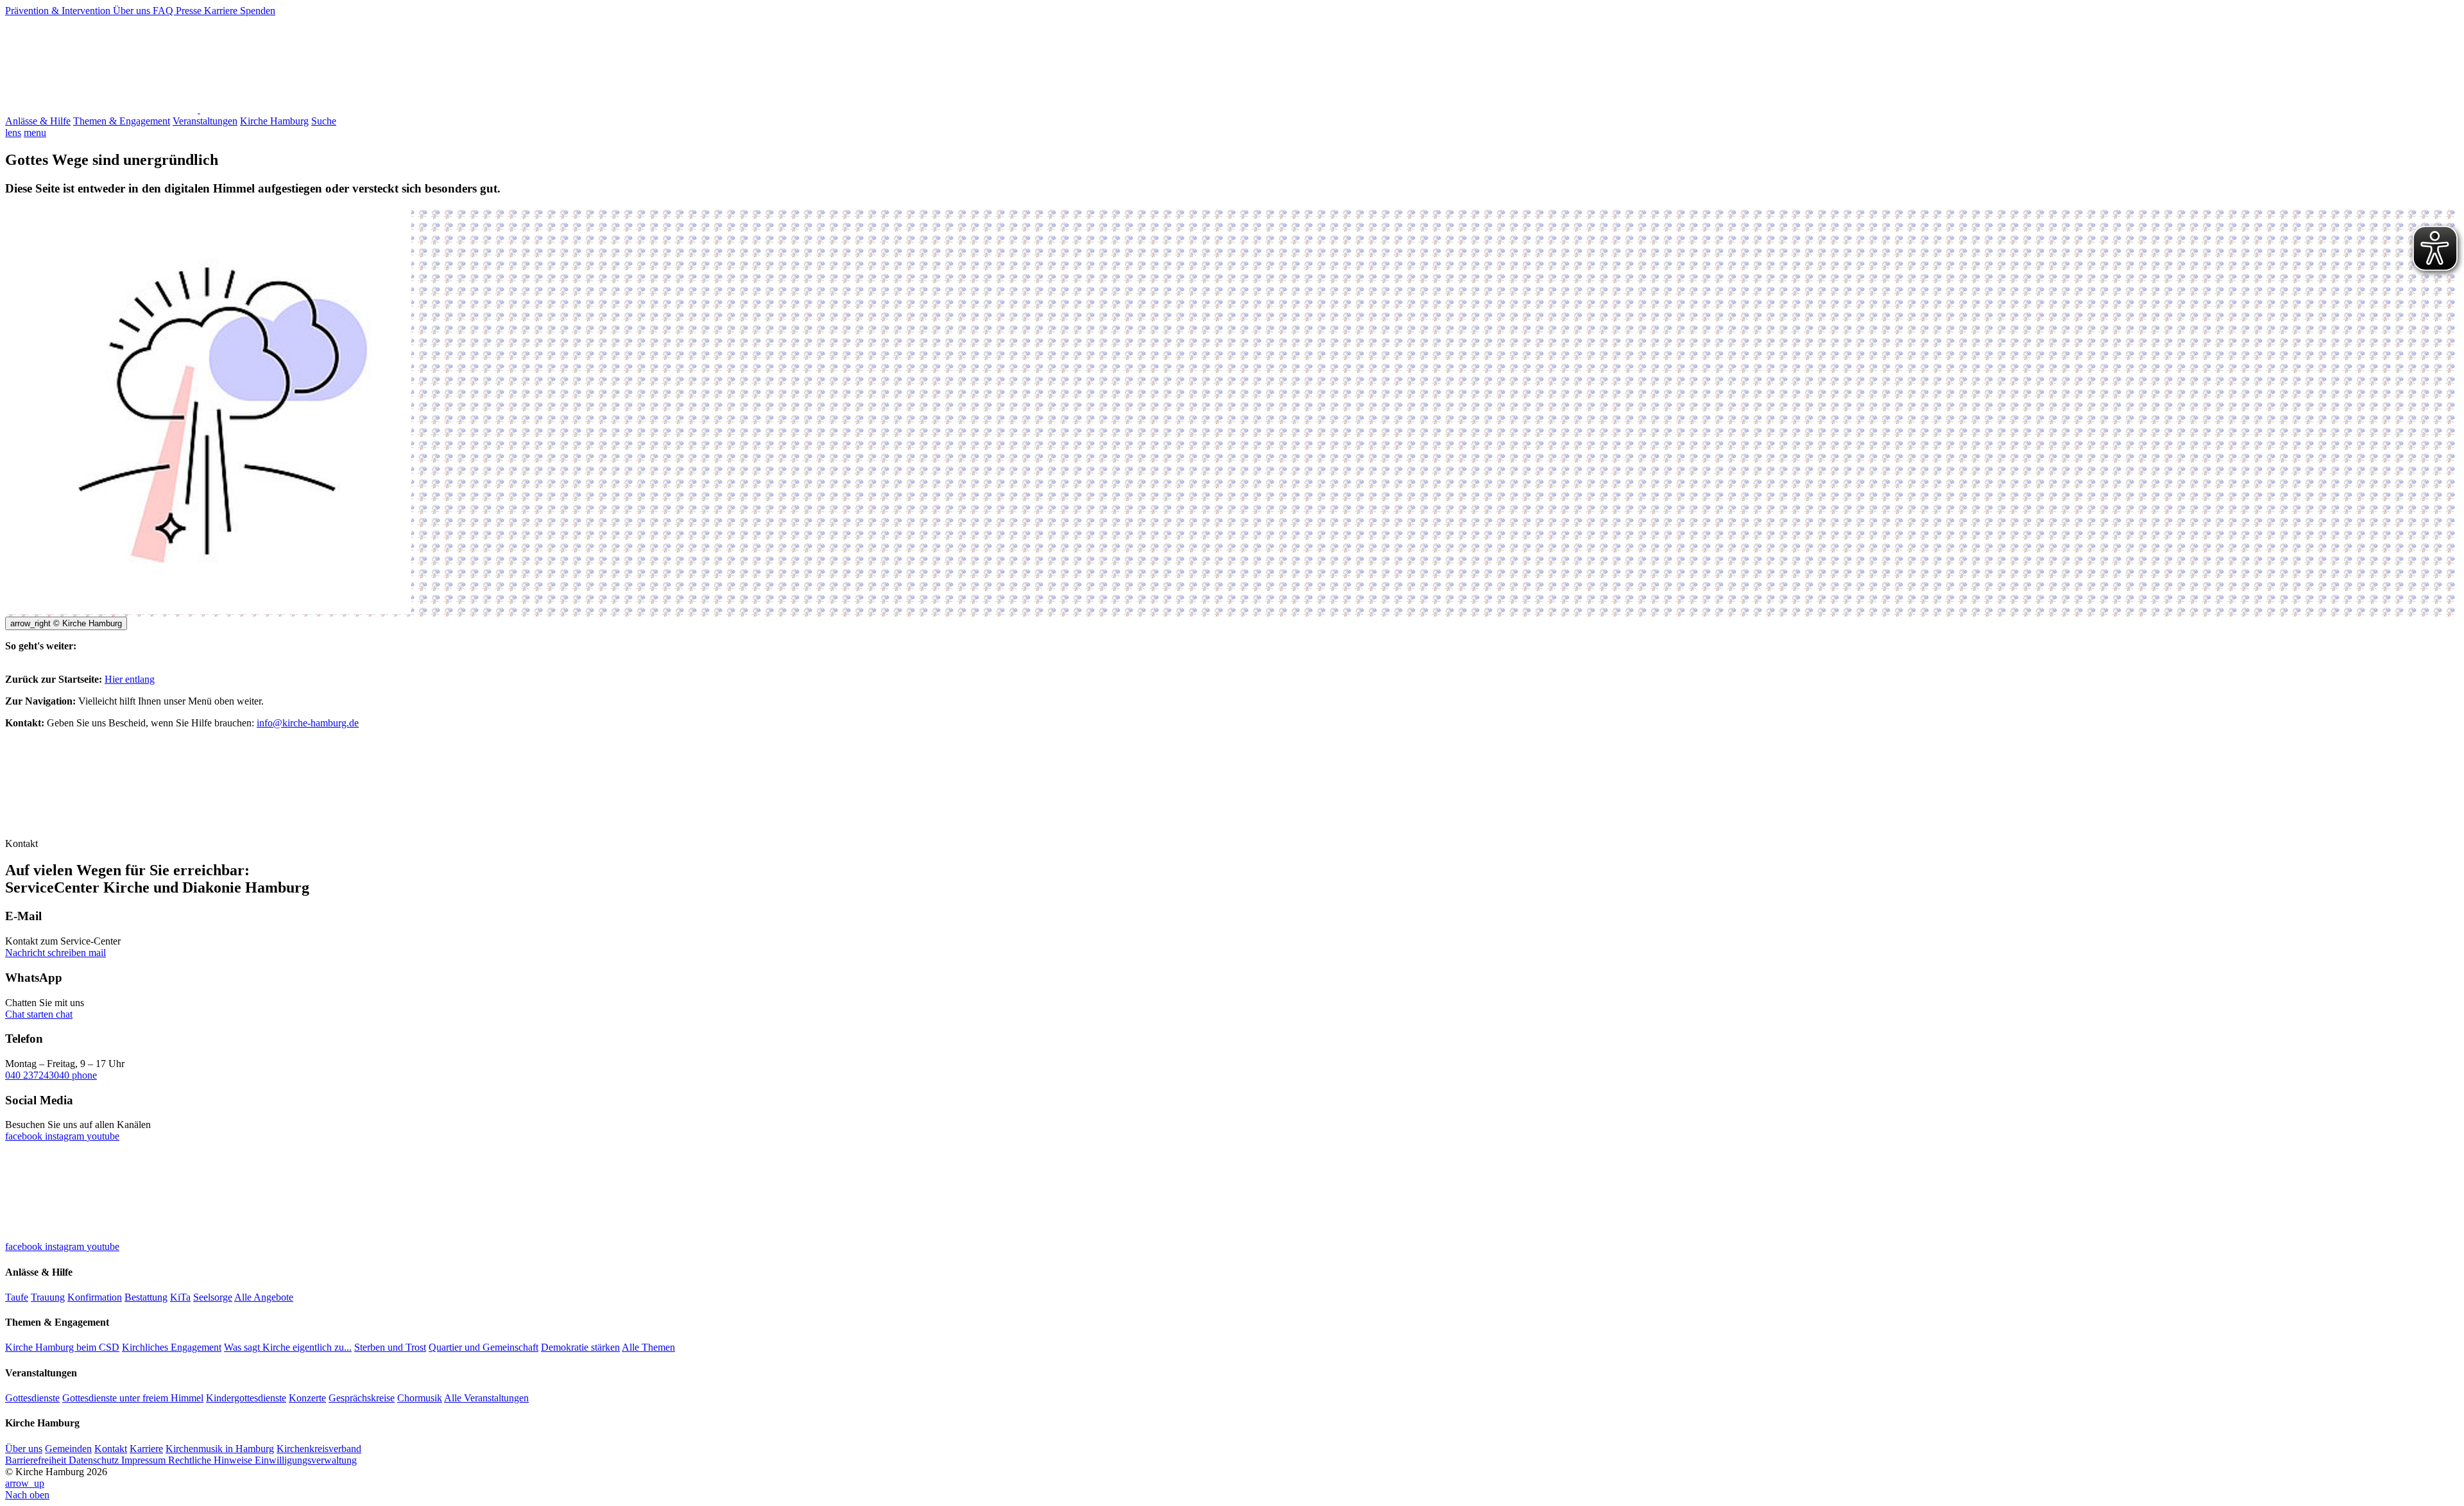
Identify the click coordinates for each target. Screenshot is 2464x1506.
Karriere (222, 11)
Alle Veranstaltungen (486, 1398)
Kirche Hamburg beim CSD (62, 1347)
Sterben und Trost (390, 1347)
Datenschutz (95, 1460)
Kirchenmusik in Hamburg (220, 1449)
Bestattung (146, 1297)
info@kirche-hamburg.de (308, 723)
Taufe (17, 1297)
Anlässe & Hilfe (38, 121)
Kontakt (111, 1449)
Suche (324, 121)
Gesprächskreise (362, 1398)
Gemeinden (68, 1449)
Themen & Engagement (122, 121)
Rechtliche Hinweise (211, 1460)
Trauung (48, 1297)
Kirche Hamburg (274, 121)
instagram (66, 1136)
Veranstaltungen (205, 121)
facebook (25, 1136)
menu (35, 133)
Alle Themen (648, 1347)
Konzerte (307, 1398)
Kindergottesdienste (246, 1398)
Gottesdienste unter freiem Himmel (133, 1398)
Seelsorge (213, 1297)
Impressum (145, 1460)
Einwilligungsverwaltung (306, 1460)
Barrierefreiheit (37, 1460)
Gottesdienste (32, 1398)
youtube (103, 1136)
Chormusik (420, 1398)
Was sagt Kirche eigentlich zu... (288, 1347)
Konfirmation (95, 1297)
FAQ (164, 11)
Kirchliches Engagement (172, 1347)
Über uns (133, 11)
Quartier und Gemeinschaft (483, 1347)
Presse (190, 11)
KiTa (180, 1297)
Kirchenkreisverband (319, 1449)
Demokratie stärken (580, 1347)
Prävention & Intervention (59, 11)
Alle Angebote (264, 1297)
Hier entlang (130, 679)
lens (13, 133)
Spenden (258, 11)
